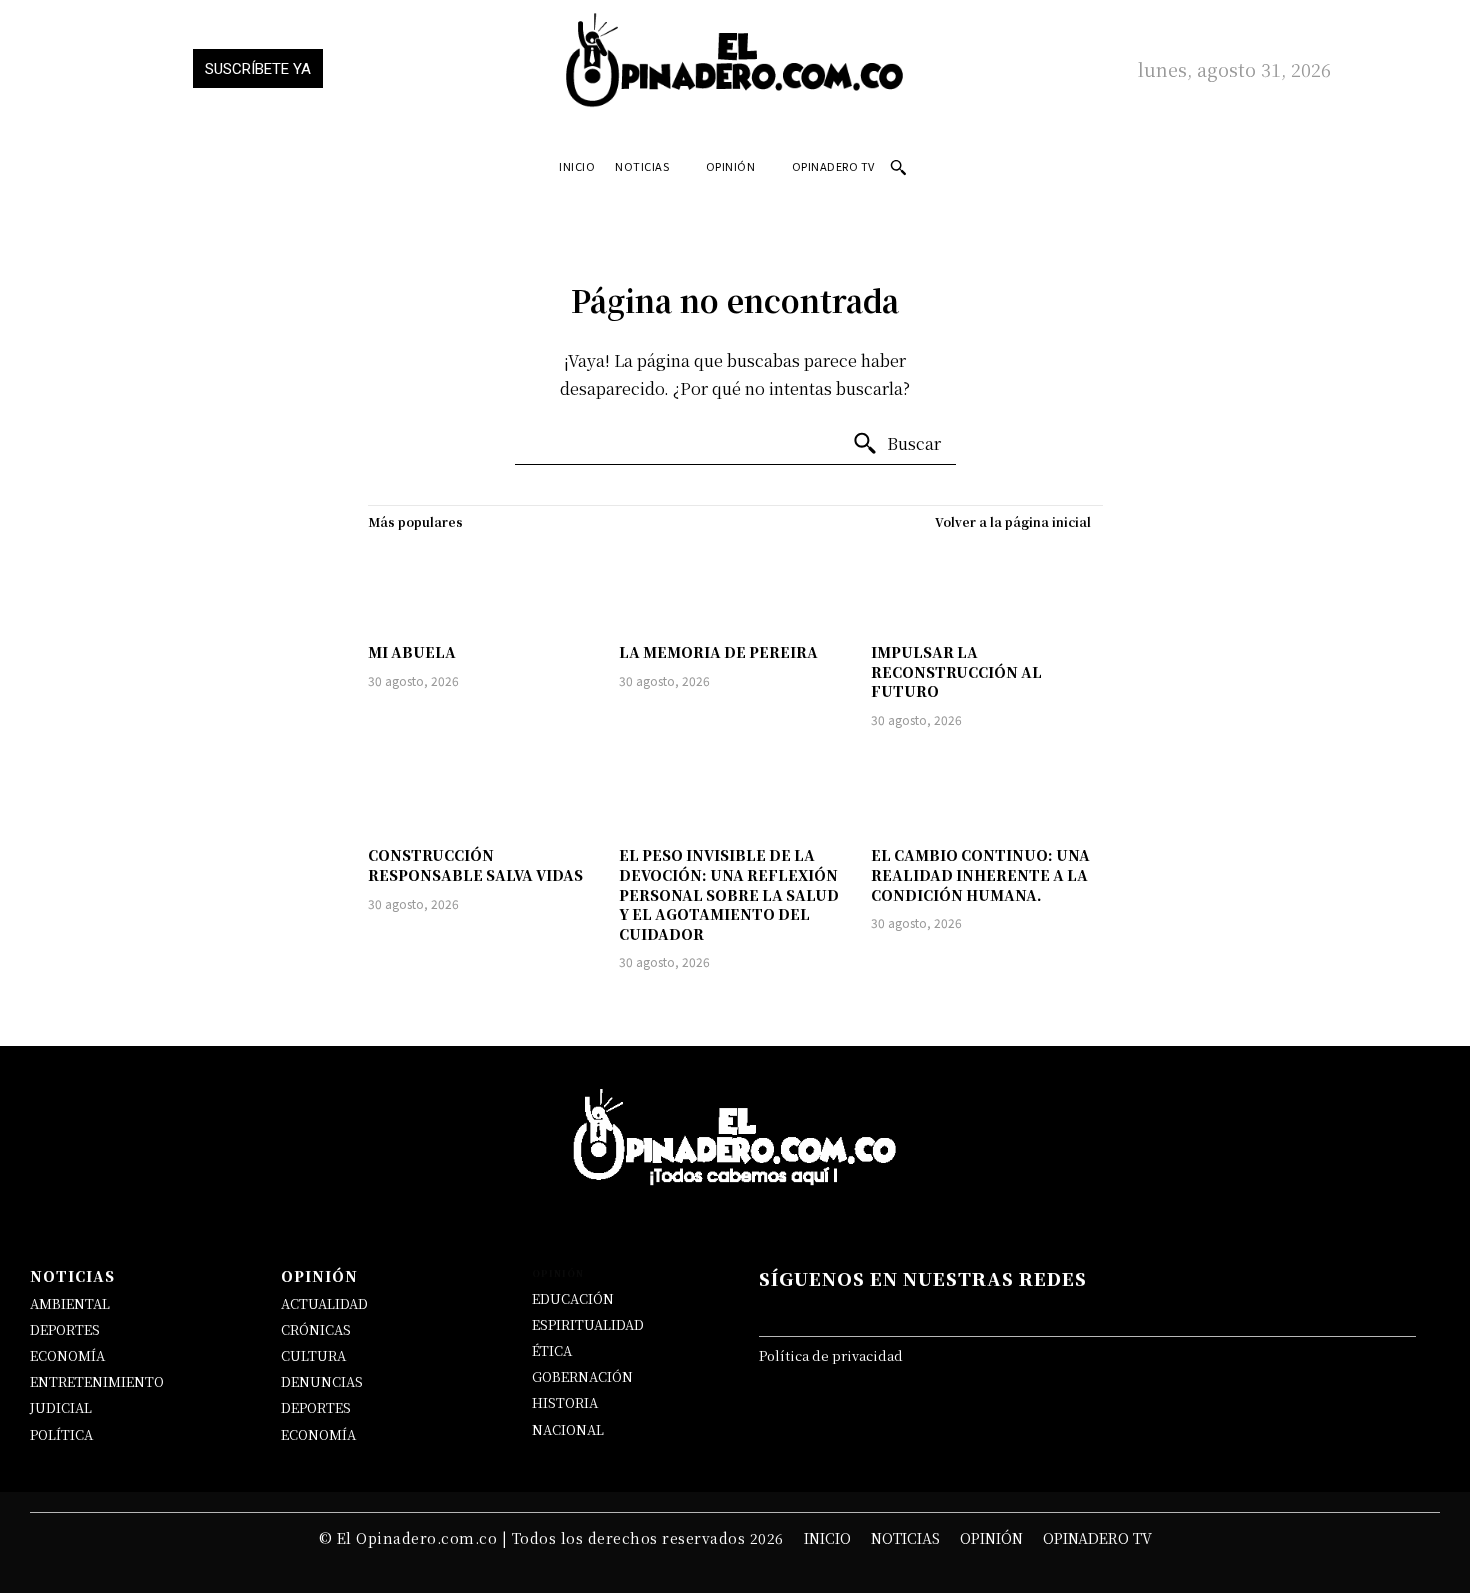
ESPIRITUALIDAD (588, 1324)
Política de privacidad (831, 1355)
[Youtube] (1170, 1310)
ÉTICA (552, 1350)
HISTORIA (565, 1402)
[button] (898, 167)
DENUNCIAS (322, 1381)
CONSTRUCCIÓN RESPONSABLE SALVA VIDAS (475, 865)
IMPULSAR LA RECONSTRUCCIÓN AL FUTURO (956, 671)
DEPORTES (65, 1329)
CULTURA (313, 1355)
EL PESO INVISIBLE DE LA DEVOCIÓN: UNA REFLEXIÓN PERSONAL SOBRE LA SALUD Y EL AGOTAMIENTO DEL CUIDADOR (729, 894)
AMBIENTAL (70, 1303)
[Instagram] (995, 1310)
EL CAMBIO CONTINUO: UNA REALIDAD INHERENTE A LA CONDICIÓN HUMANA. (980, 874)
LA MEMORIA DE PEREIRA (718, 652)
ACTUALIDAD (324, 1303)
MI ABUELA (412, 652)
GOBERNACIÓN (582, 1376)
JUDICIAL (61, 1407)
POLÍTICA (61, 1434)
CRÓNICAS (316, 1329)
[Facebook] (821, 1310)
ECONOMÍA (67, 1355)
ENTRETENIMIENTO (97, 1381)
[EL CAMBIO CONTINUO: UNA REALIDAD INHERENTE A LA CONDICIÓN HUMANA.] (987, 790)
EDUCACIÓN (573, 1298)
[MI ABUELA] (484, 586)
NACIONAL (568, 1429)
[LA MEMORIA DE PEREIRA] (735, 586)
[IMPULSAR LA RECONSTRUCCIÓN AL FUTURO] (987, 586)
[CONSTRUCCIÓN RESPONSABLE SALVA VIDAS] (484, 790)
